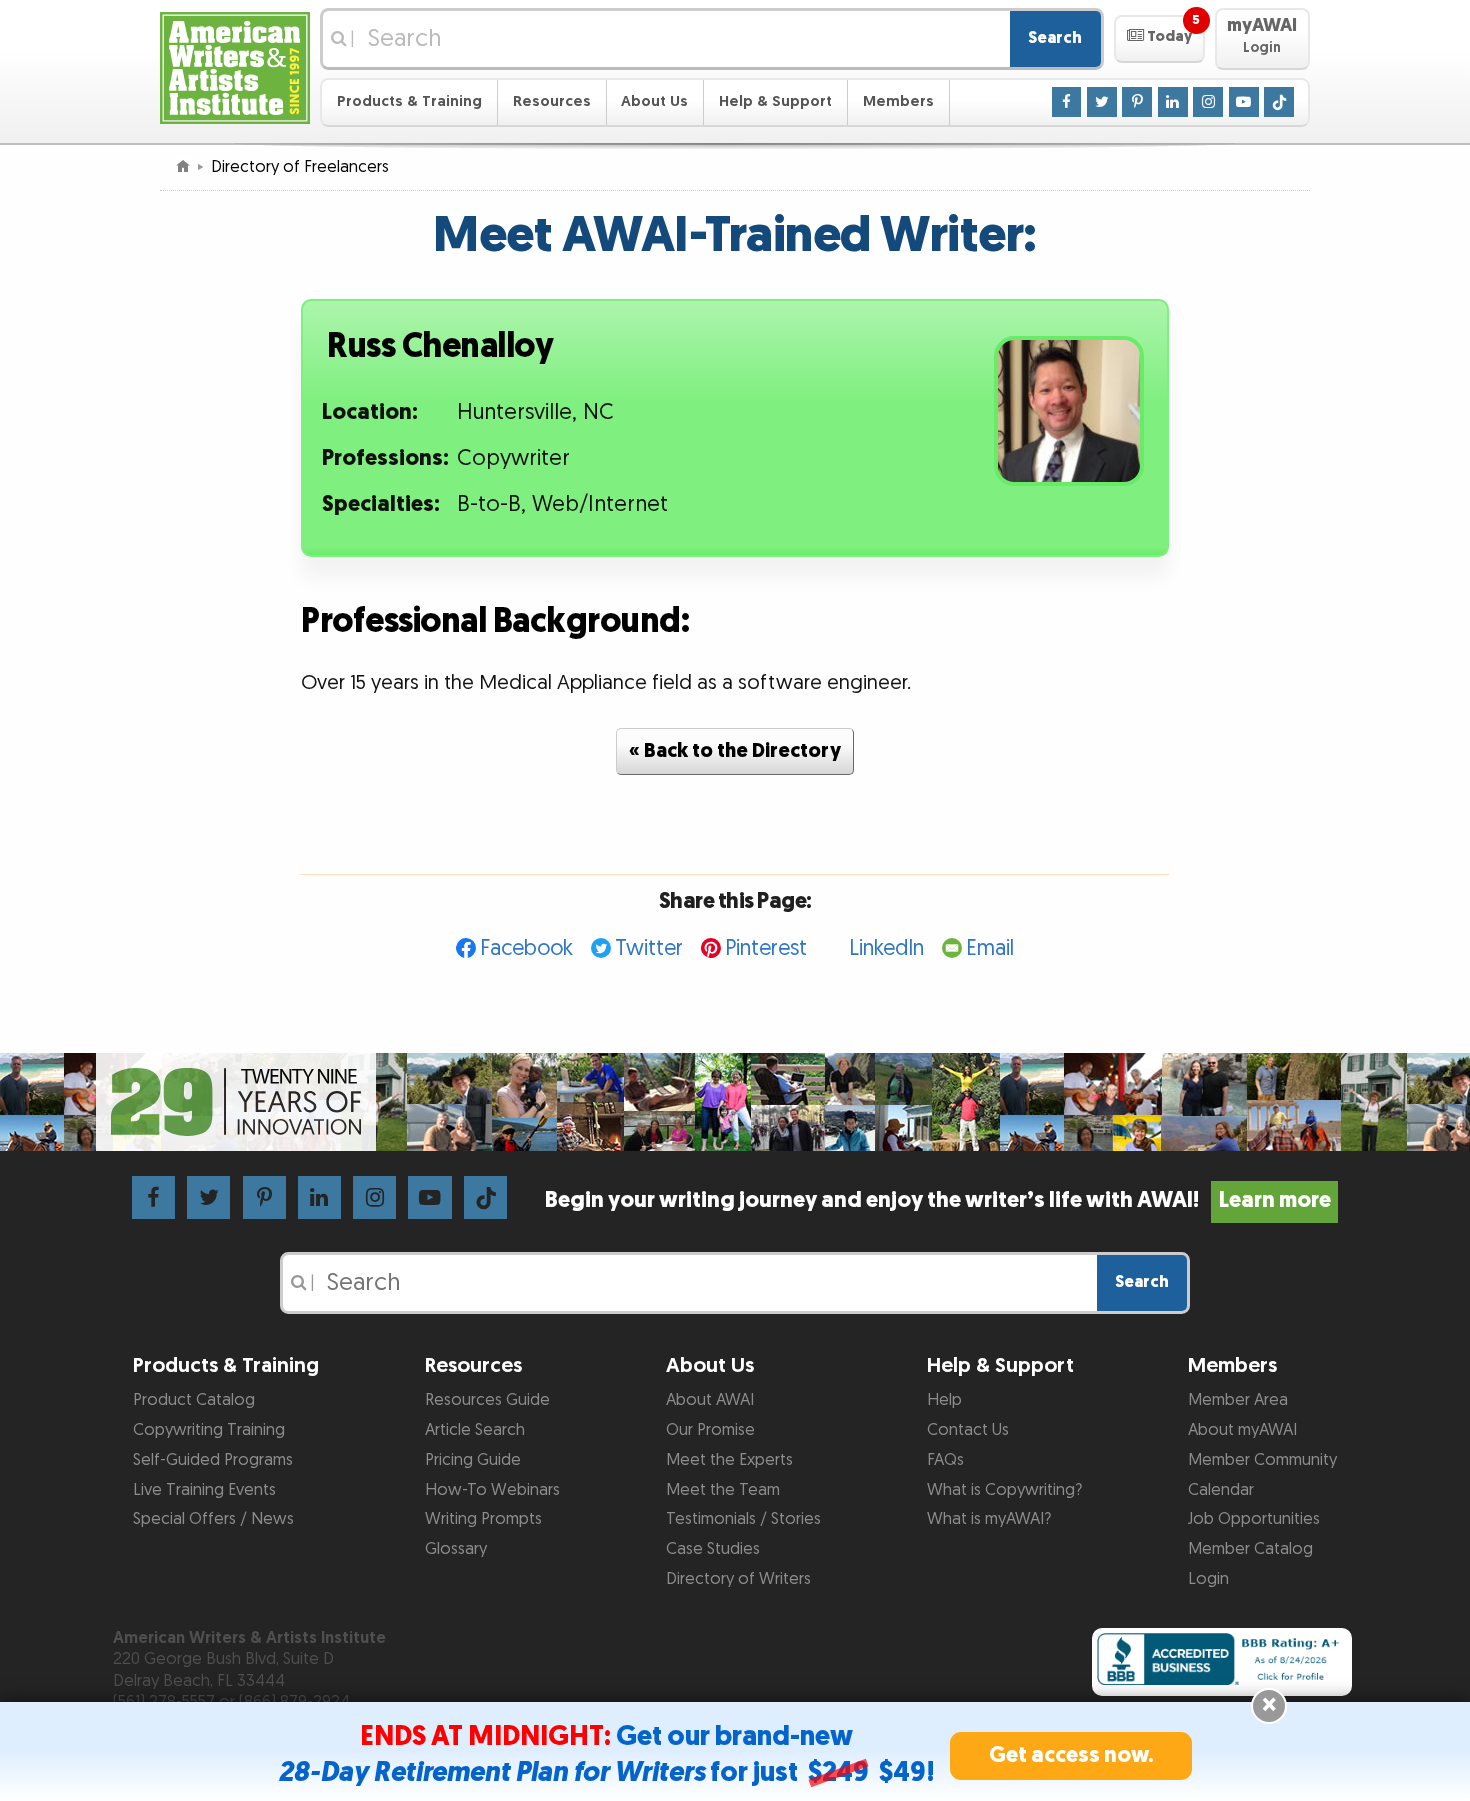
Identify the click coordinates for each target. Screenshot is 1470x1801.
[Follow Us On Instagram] (1208, 101)
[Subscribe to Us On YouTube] (1244, 101)
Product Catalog (194, 1400)
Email (990, 948)
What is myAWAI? (989, 1519)
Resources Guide (487, 1400)
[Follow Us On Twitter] (1102, 101)
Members (898, 101)
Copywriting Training (209, 1430)
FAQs (945, 1460)
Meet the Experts (729, 1460)
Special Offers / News (213, 1519)
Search (1055, 38)
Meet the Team (723, 1490)
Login (1208, 1579)
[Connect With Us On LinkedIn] (1173, 101)
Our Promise (710, 1430)
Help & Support (775, 101)
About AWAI (710, 1400)
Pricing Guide (473, 1460)
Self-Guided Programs (213, 1460)
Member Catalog (1250, 1549)
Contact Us (968, 1430)
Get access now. (1071, 1755)
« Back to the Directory (735, 751)
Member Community (1262, 1460)
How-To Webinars (492, 1490)
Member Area (1238, 1400)
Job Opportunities (1254, 1519)
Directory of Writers (738, 1579)
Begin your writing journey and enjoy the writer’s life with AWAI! (937, 1200)
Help (944, 1400)
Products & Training (409, 101)
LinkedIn (886, 948)
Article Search (475, 1430)
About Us (654, 101)
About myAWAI (1242, 1430)
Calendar (1221, 1490)
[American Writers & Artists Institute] (235, 65)
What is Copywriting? (1004, 1490)
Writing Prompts (483, 1519)
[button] (1159, 39)
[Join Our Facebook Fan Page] (1067, 101)
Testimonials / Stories (743, 1519)
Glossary (456, 1549)
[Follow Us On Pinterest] (1137, 101)
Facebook (526, 948)
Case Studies (713, 1549)
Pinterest (766, 948)
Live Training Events (204, 1490)
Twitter (649, 948)
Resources (552, 101)
